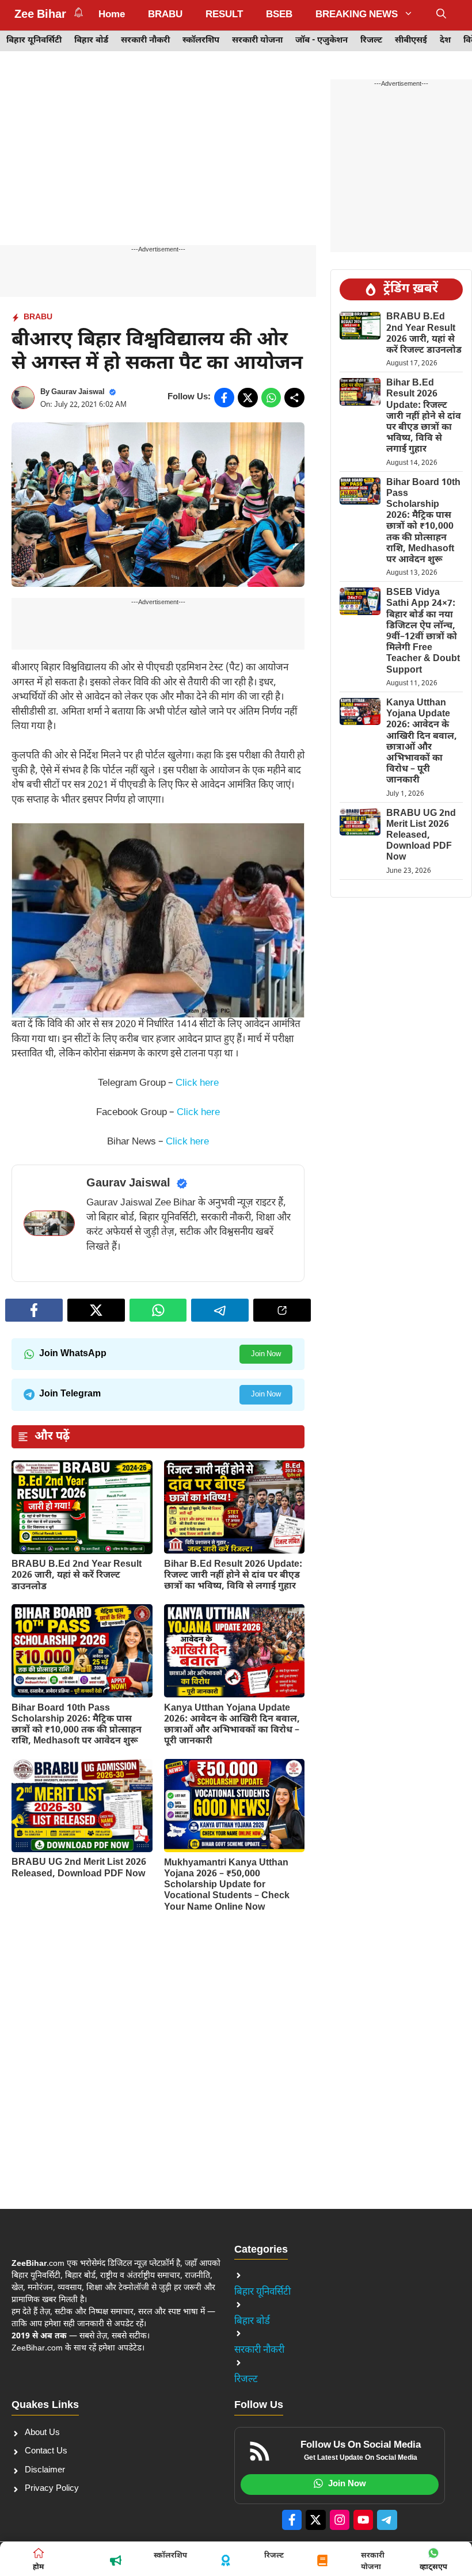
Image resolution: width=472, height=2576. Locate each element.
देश (445, 41)
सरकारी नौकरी (145, 41)
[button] (441, 15)
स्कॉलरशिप (201, 41)
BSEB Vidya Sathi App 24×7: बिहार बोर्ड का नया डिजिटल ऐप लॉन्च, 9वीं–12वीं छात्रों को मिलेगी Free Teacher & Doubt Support (423, 631)
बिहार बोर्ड (91, 41)
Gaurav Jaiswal (78, 392)
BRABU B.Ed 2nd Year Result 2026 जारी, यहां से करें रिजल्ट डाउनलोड (77, 1576)
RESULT (224, 15)
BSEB (279, 15)
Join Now (266, 1354)
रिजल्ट (371, 41)
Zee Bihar (40, 15)
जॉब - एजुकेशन (321, 41)
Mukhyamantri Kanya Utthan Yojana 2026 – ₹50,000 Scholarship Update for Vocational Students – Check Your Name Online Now (227, 1886)
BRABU (165, 15)
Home (112, 15)
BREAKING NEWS (357, 15)
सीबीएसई (411, 41)
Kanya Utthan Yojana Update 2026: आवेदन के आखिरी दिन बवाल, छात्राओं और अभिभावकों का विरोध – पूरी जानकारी (232, 1725)
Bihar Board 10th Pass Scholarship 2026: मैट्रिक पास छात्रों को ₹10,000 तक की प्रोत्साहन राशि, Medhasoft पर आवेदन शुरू (77, 1725)
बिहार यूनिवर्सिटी (34, 41)
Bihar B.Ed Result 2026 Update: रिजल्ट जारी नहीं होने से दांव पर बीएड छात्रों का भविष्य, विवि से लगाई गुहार (233, 1576)
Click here (197, 1083)
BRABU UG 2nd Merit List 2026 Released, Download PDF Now (79, 1868)
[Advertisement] (158, 160)
